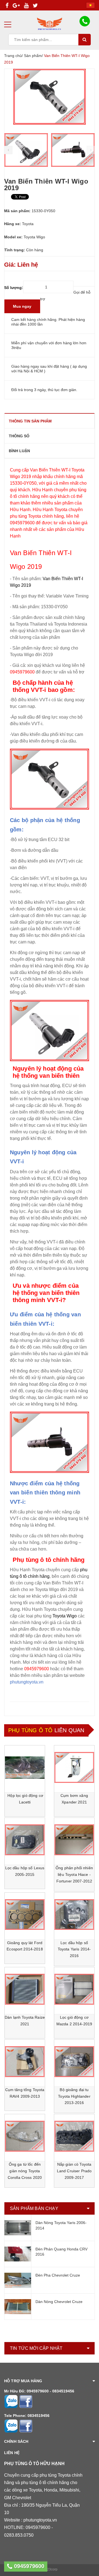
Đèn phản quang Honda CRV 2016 (61, 2252)
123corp (51, 2569)
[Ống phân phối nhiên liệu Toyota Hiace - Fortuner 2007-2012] (74, 1840)
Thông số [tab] (19, 436)
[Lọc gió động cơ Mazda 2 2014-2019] (74, 1989)
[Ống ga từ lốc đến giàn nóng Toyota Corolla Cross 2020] (25, 2136)
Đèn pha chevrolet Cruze (58, 2275)
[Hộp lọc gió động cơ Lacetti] (25, 1767)
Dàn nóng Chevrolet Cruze (59, 2302)
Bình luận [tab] (19, 451)
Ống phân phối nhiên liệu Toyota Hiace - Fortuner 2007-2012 (75, 1874)
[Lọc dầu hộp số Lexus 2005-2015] (25, 1840)
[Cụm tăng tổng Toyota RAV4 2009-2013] (25, 2062)
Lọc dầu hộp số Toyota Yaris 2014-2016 (74, 1949)
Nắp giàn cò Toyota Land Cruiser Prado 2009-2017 (75, 2171)
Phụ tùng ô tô (31, 1730)
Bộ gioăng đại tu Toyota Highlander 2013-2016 (75, 2096)
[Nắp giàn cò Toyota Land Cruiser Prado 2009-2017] (74, 2136)
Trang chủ (13, 56)
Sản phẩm (33, 56)
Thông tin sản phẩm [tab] (30, 421)
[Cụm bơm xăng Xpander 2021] (74, 1767)
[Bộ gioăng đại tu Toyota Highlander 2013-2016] (74, 2062)
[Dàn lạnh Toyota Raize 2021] (25, 1989)
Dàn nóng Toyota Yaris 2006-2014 (61, 2225)
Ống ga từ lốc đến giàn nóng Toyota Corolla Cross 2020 (25, 2171)
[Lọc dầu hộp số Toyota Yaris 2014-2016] (74, 1915)
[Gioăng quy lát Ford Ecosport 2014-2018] (25, 1915)
